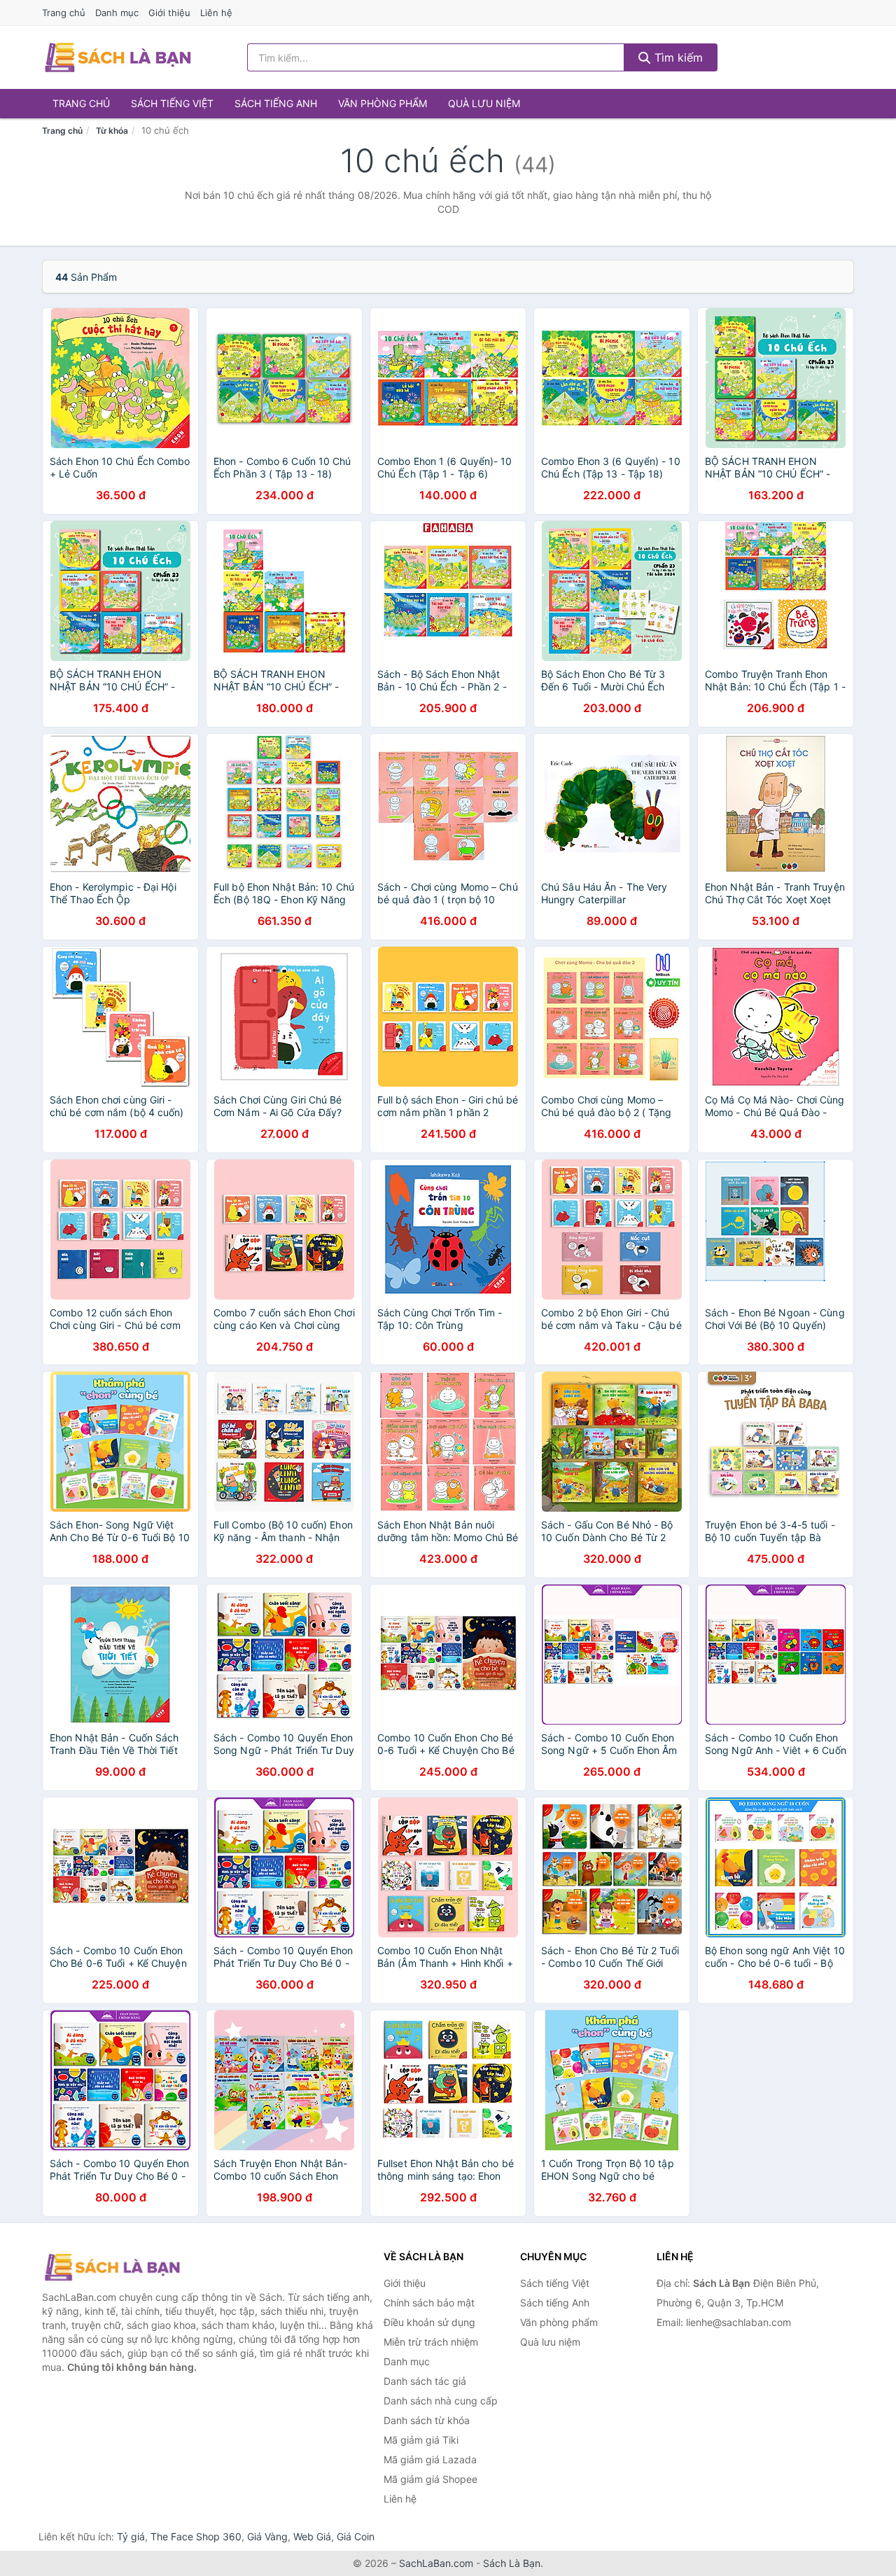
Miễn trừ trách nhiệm (431, 2342)
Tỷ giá (131, 2536)
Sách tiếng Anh (276, 103)
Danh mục (117, 13)
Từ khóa (112, 131)
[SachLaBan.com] (118, 57)
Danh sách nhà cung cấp (441, 2401)
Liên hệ (216, 13)
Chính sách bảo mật (429, 2303)
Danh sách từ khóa (427, 2420)
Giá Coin (356, 2536)
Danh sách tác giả (425, 2381)
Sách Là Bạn (512, 2563)
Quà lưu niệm (484, 103)
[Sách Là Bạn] (112, 2267)
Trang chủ (64, 13)
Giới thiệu (169, 13)
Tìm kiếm (677, 57)
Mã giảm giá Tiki (421, 2440)
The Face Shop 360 (196, 2536)
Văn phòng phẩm (383, 103)
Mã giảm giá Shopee (430, 2479)
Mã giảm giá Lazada (430, 2459)
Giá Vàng (267, 2536)
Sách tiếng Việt (172, 103)
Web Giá (312, 2536)
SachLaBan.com (436, 2563)
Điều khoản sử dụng (429, 2322)
